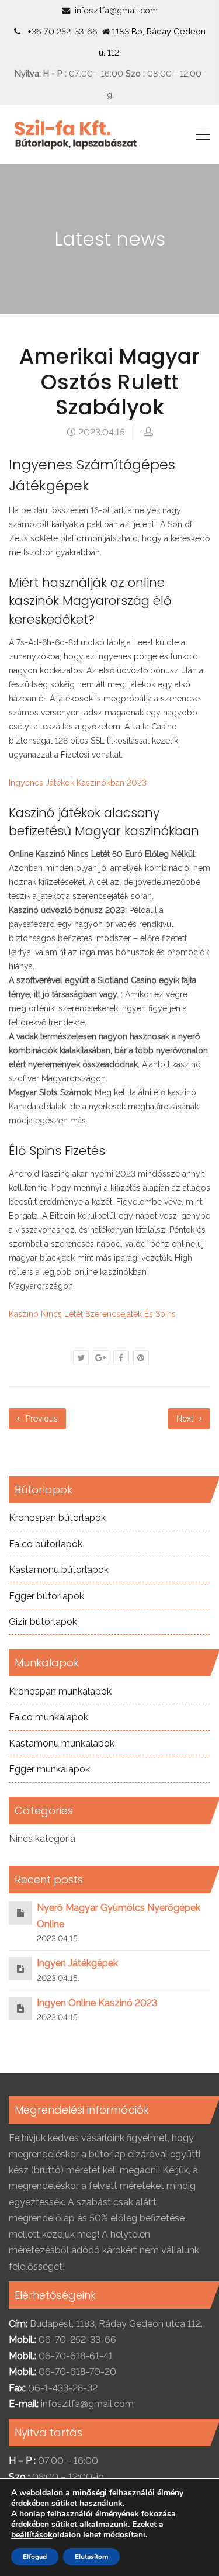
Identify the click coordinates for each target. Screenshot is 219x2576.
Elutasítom (91, 2557)
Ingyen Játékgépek (77, 1963)
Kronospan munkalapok (60, 1691)
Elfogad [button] (35, 2557)
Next (186, 1419)
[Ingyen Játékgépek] (20, 1968)
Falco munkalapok (48, 1717)
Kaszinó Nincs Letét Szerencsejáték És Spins (92, 1314)
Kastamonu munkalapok (62, 1743)
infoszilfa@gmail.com (116, 10)
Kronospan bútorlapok (57, 1518)
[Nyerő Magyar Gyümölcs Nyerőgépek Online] (20, 1913)
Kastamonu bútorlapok (59, 1570)
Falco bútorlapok (46, 1544)
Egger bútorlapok (46, 1596)
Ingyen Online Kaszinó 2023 (97, 2003)
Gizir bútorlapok (43, 1622)
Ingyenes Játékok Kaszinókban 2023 (78, 783)
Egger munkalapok (49, 1769)
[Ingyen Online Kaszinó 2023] (20, 2008)
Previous (41, 1419)
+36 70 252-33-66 (60, 31)
